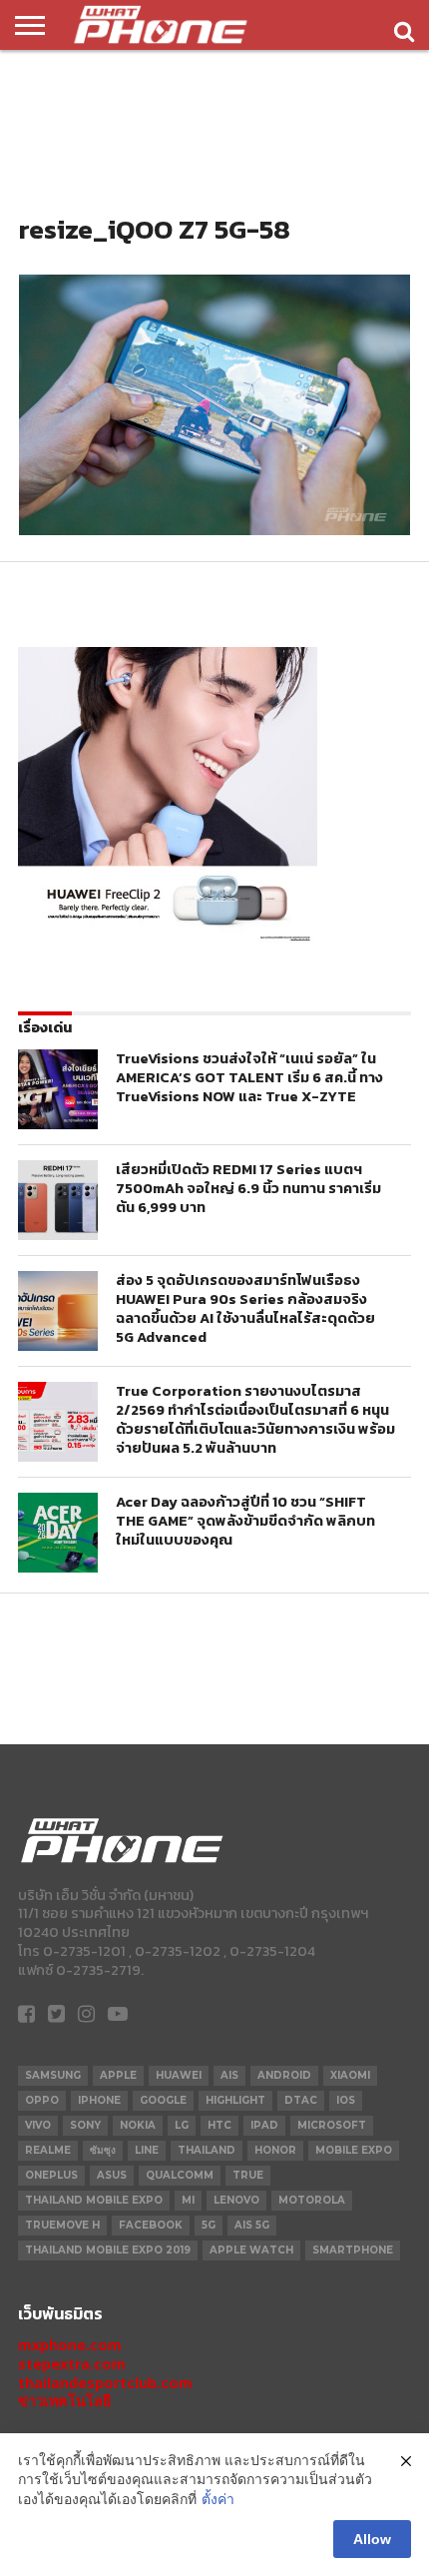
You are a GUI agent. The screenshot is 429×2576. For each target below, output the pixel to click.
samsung (53, 2075)
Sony (85, 2125)
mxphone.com (70, 2345)
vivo (38, 2125)
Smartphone (353, 2250)
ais (229, 2075)
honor (275, 2150)
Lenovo (236, 2200)
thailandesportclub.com (105, 2383)
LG (182, 2125)
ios (346, 2100)
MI (188, 2200)
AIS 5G (252, 2225)
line (147, 2150)
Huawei (179, 2075)
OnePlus (51, 2175)
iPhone (99, 2100)
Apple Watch (251, 2250)
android (284, 2075)
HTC (219, 2125)
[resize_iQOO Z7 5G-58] (214, 529)
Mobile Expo (354, 2150)
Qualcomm (180, 2175)
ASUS (112, 2175)
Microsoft (332, 2125)
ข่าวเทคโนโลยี (64, 2401)
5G (209, 2225)
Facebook (151, 2225)
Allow (372, 2539)
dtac (301, 2100)
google (163, 2100)
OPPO (42, 2100)
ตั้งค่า (218, 2499)
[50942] (168, 941)
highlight (235, 2100)
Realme (48, 2150)
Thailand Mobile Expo (94, 2200)
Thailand (207, 2150)
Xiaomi (350, 2075)
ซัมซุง (103, 2150)
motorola (312, 2200)
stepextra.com (72, 2364)
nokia (138, 2125)
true (248, 2175)
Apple (118, 2075)
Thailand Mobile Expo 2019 (108, 2250)
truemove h (62, 2225)
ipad (264, 2125)
